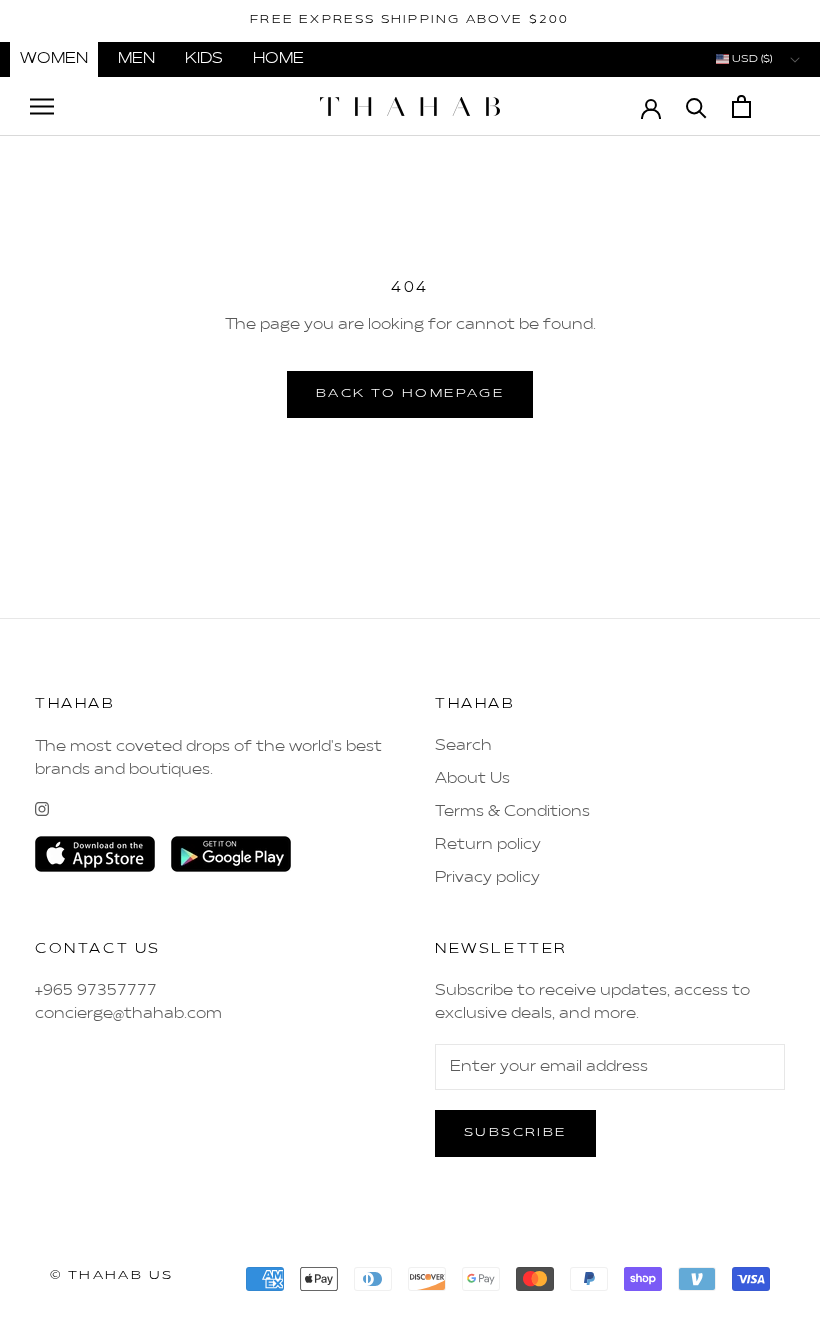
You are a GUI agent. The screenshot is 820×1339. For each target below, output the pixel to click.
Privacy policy (487, 878)
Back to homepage (410, 394)
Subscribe (515, 1133)
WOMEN (54, 59)
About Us (472, 779)
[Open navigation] (42, 106)
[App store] (95, 854)
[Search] (696, 106)
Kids (204, 59)
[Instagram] (42, 809)
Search (463, 746)
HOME (278, 59)
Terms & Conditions (512, 812)
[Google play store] (231, 854)
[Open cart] (741, 106)
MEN (136, 59)
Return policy (488, 845)
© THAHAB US (111, 1276)
